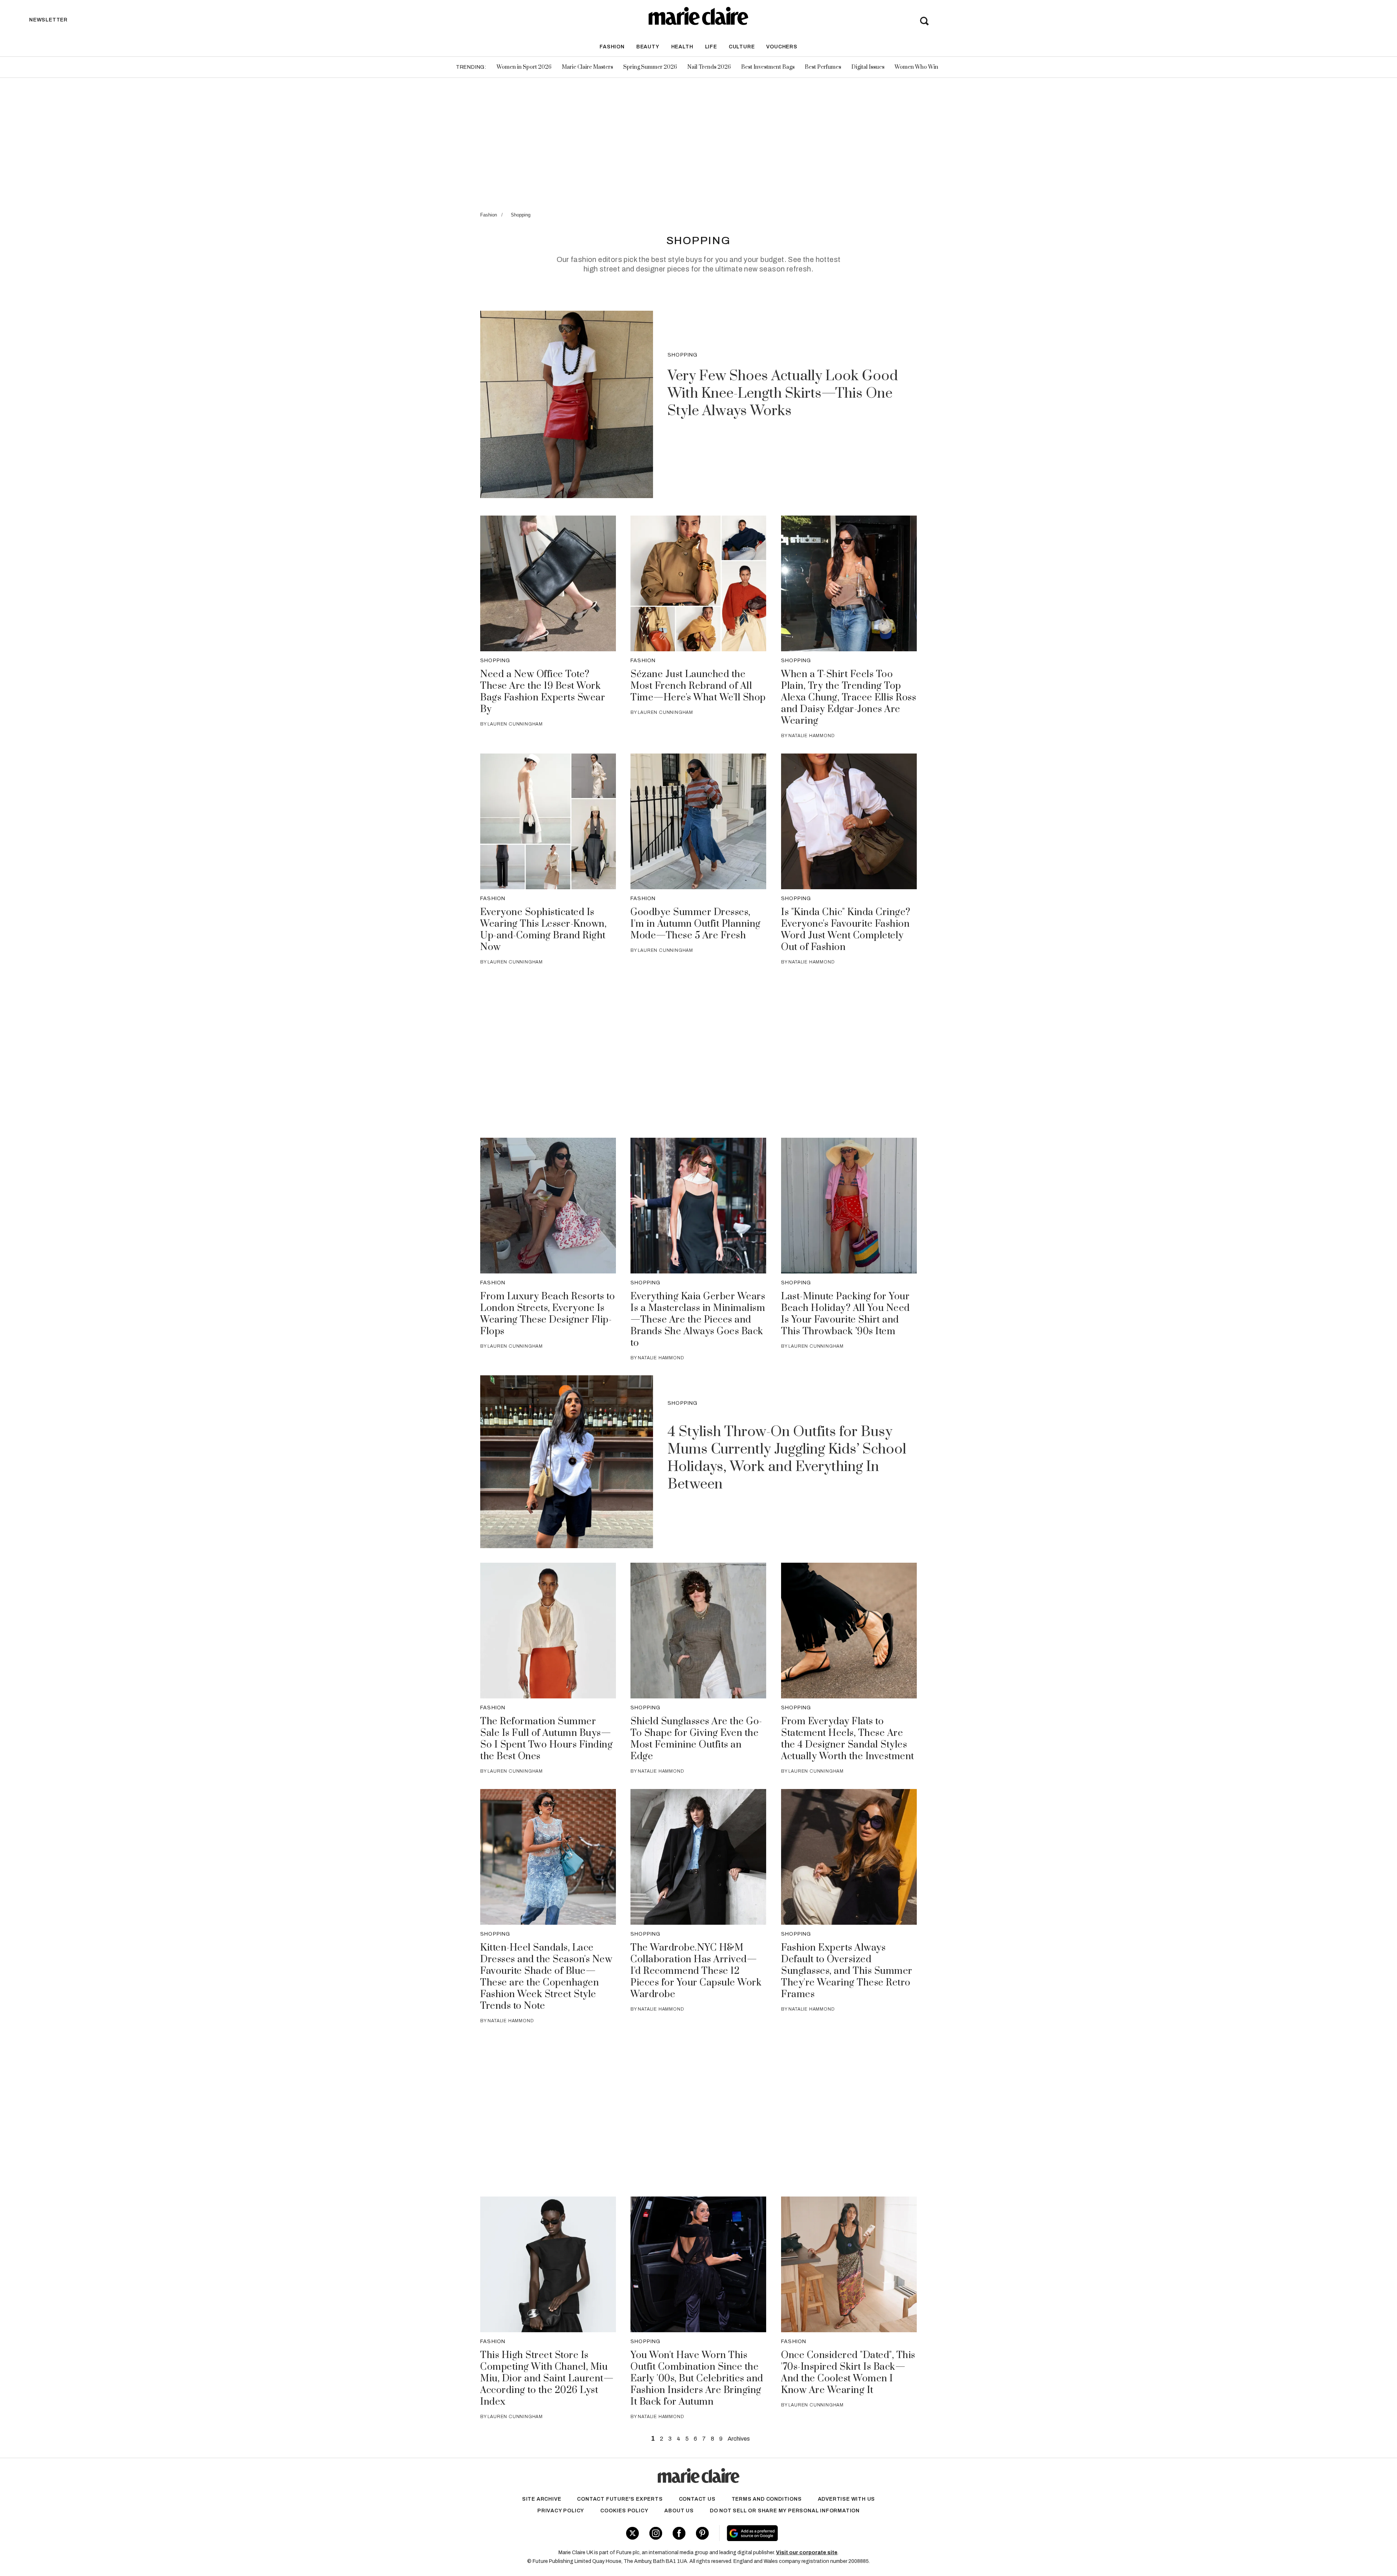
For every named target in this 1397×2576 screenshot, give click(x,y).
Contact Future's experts (620, 2499)
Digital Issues (868, 67)
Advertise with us (847, 2499)
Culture (742, 47)
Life (711, 47)
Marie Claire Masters (587, 67)
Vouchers (782, 47)
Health (682, 47)
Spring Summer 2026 (650, 67)
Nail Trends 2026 (709, 67)
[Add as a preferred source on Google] (798, 2533)
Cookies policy (624, 2511)
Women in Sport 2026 (524, 67)
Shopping (521, 215)
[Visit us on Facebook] (679, 2533)
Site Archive (542, 2499)
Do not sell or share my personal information (785, 2511)
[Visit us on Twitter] (632, 2533)
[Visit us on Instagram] (656, 2533)
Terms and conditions (767, 2499)
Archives (739, 2439)
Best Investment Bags (768, 67)
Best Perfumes (823, 67)
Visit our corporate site (807, 2553)
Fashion (612, 47)
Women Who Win (916, 67)
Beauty (648, 47)
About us (679, 2511)
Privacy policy (561, 2511)
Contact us (697, 2499)
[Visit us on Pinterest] (702, 2533)
